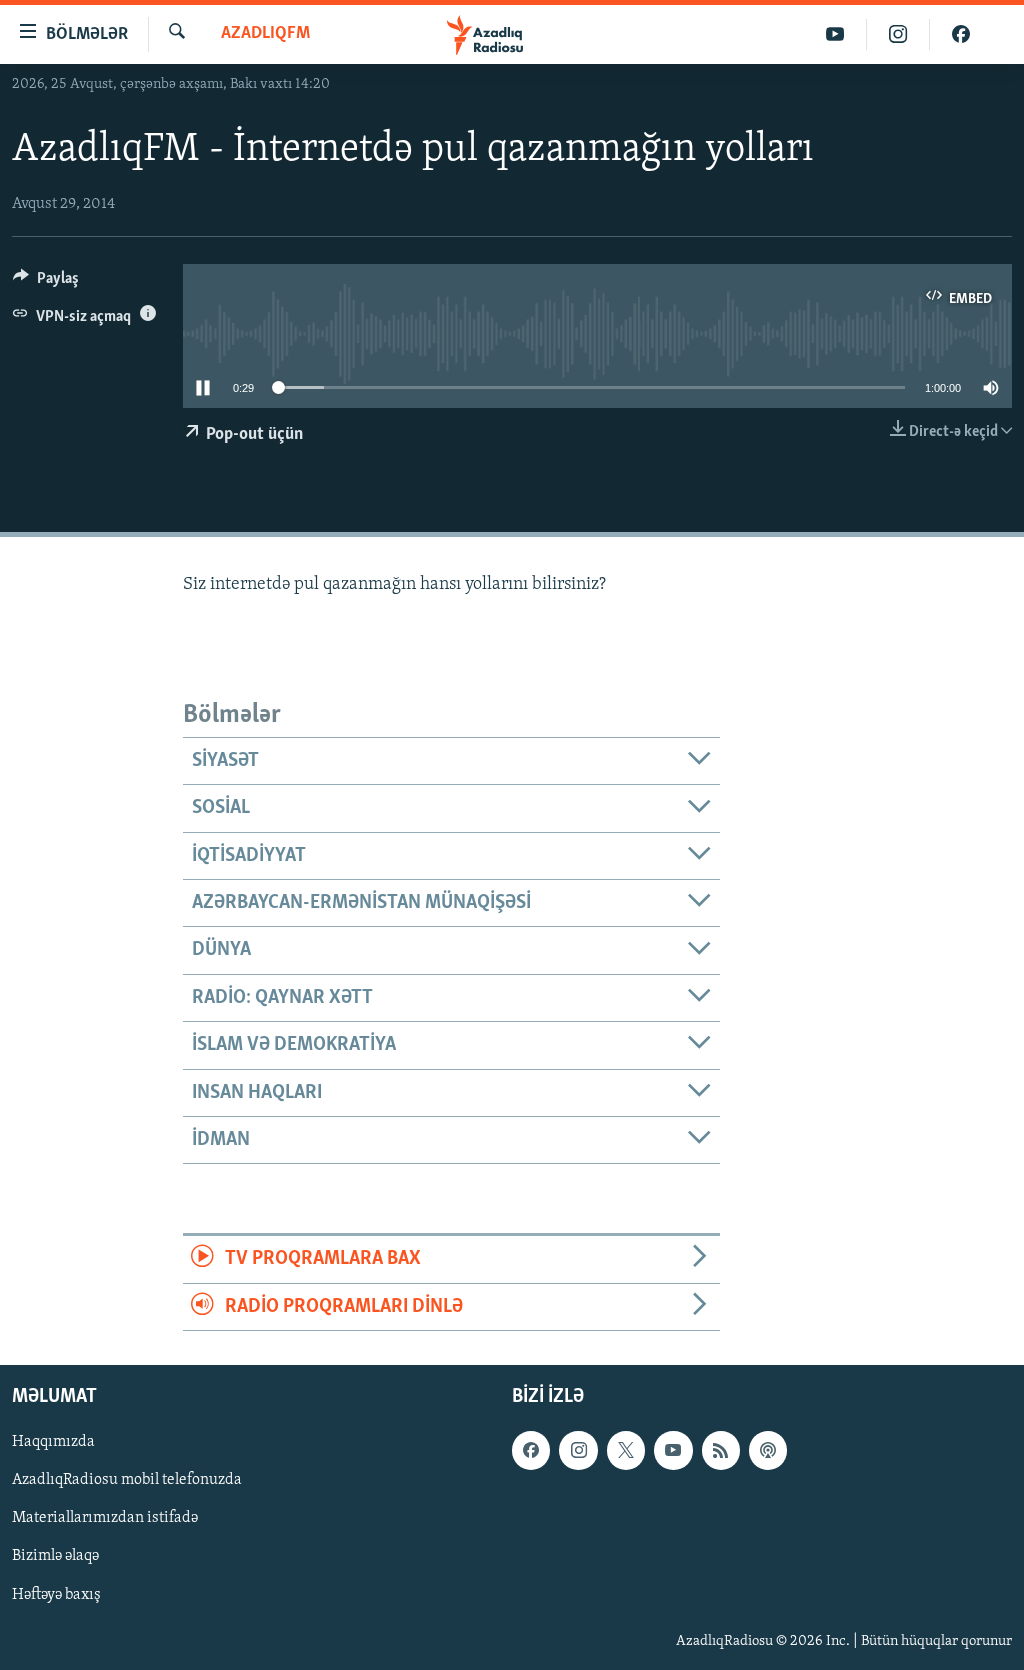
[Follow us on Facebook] (531, 1450)
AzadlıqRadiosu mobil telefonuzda (127, 1480)
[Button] (46, 283)
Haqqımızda (53, 1442)
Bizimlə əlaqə (55, 1556)
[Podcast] (768, 1450)
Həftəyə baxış (56, 1594)
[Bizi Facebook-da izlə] (961, 34)
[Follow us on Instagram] (578, 1450)
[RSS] (721, 1450)
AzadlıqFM (265, 34)
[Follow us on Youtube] (673, 1450)
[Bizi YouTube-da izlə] (835, 34)
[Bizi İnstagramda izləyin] (898, 34)
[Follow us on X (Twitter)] (626, 1450)
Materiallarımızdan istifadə (105, 1518)
